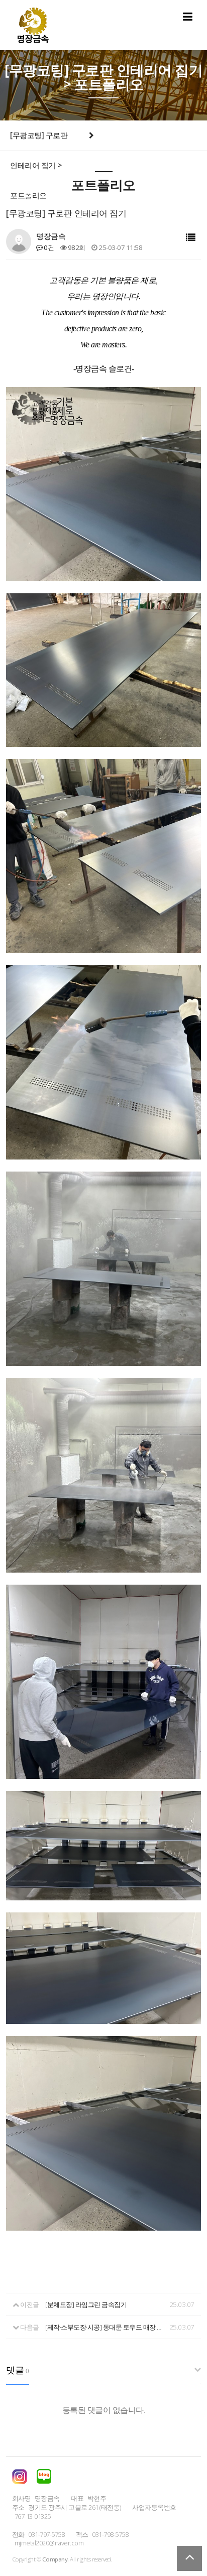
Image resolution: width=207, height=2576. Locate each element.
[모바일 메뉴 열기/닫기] (188, 16)
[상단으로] (189, 2558)
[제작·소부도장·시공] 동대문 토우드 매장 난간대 (106, 2327)
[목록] (191, 238)
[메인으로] (33, 25)
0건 (48, 247)
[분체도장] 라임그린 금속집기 (86, 2304)
